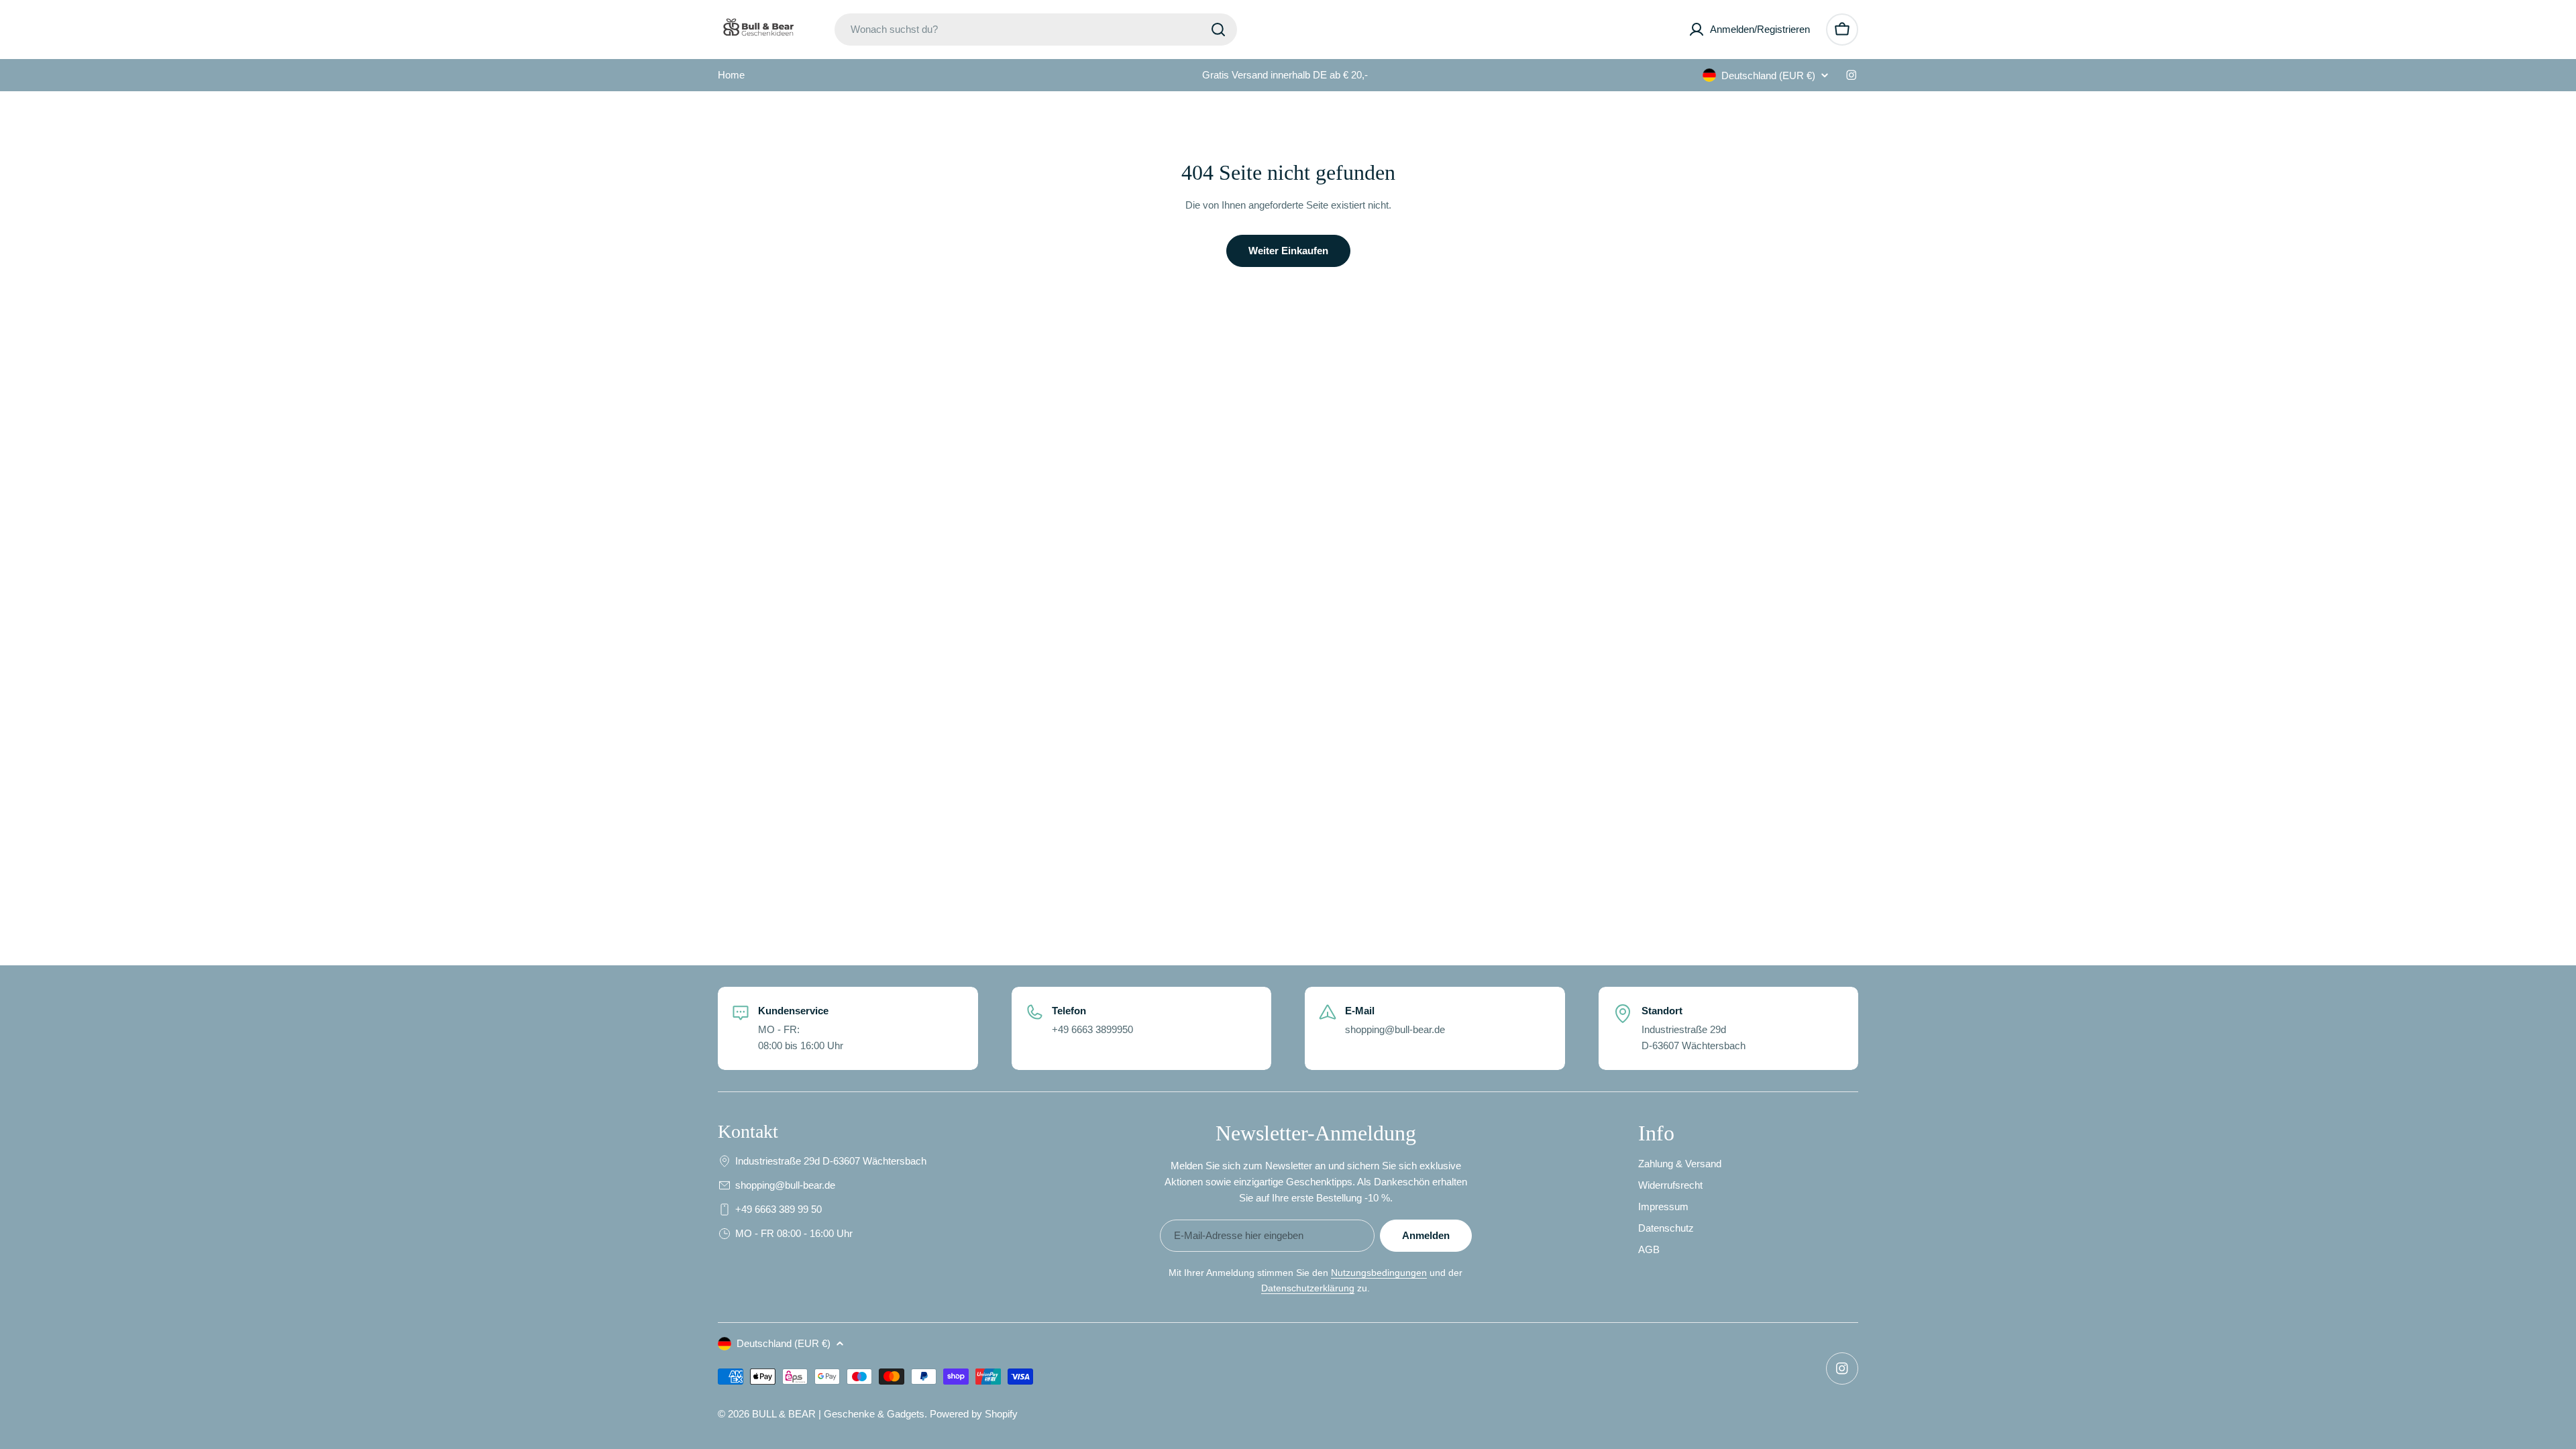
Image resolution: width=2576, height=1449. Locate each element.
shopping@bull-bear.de (785, 1185)
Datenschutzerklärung (1308, 1288)
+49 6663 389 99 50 (779, 1209)
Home (731, 75)
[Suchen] (1218, 30)
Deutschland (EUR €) (1768, 75)
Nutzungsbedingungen (1379, 1273)
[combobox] (1036, 30)
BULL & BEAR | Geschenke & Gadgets (838, 1414)
